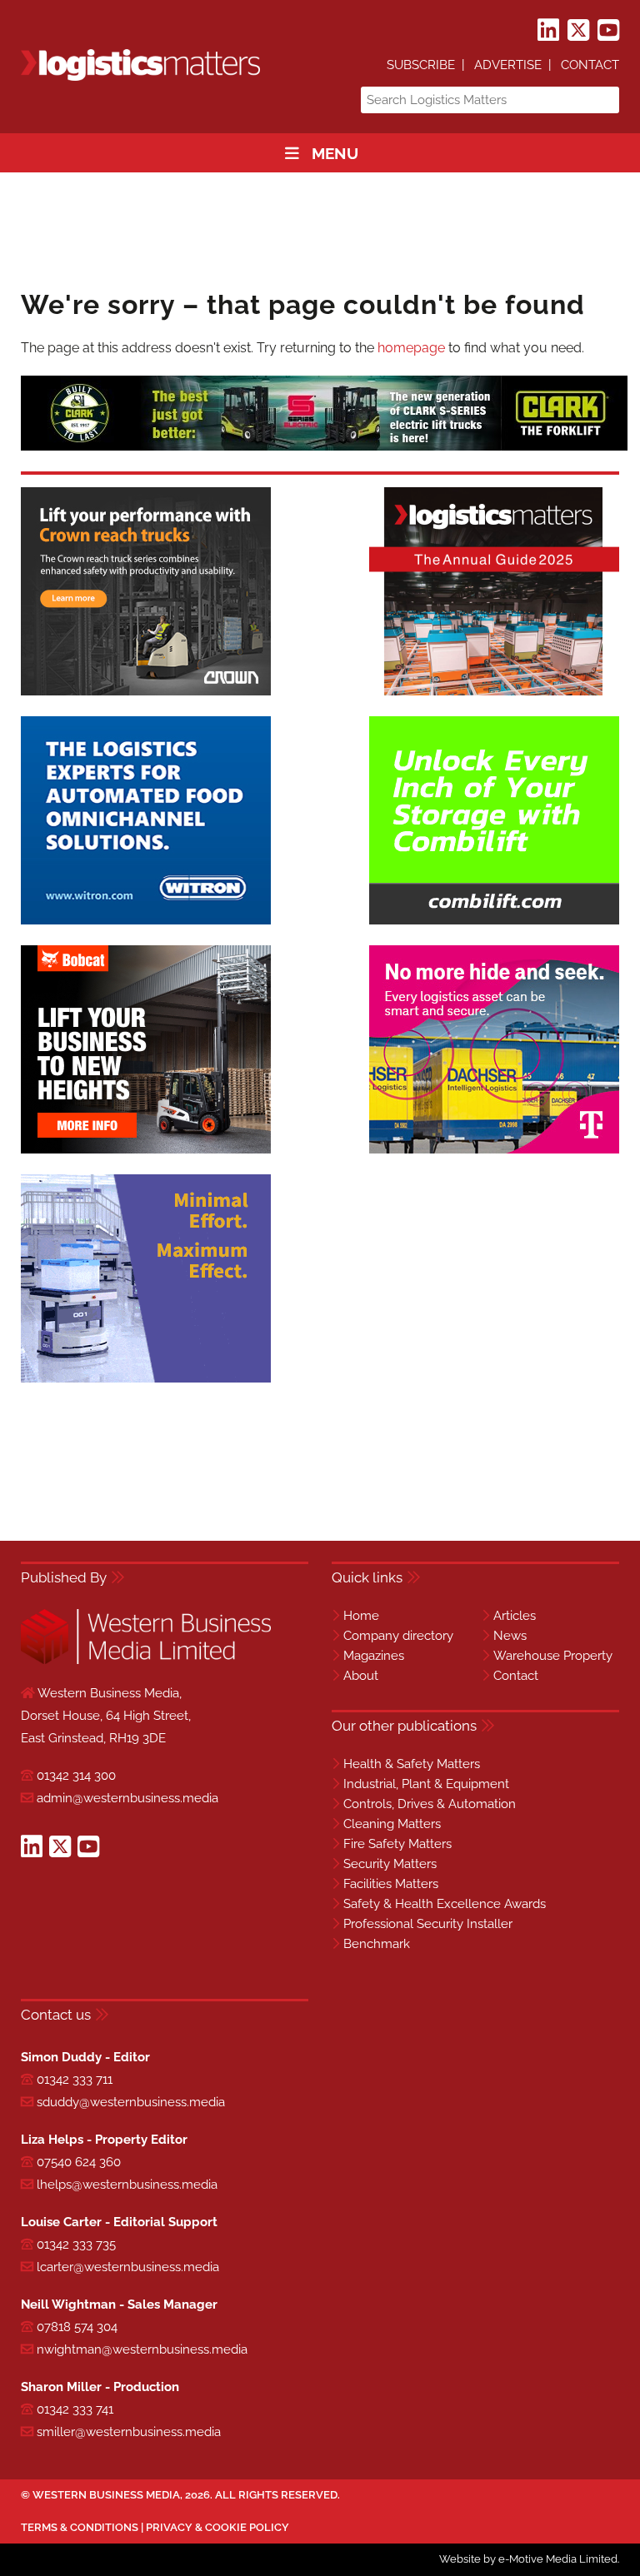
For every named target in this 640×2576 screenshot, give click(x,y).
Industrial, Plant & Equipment (426, 1784)
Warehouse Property (553, 1656)
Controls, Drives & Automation (430, 1804)
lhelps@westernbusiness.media (127, 2185)
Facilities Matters (391, 1884)
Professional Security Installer (428, 1924)
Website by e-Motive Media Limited (528, 2559)
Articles (515, 1616)
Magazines (374, 1656)
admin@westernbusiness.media (127, 1798)
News (510, 1636)
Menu (335, 153)
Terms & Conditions (80, 2527)
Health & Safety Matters (412, 1764)
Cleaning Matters (392, 1824)
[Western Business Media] (146, 1661)
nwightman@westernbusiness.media (142, 2349)
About (361, 1676)
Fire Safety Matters (397, 1844)
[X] (578, 31)
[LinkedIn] (548, 31)
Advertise (508, 65)
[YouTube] (608, 31)
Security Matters (390, 1864)
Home (361, 1616)
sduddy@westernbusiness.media (131, 2102)
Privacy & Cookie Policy (217, 2527)
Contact (590, 65)
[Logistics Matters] (140, 78)
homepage (411, 348)
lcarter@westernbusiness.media (128, 2267)
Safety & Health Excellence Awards (445, 1904)
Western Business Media (106, 2495)
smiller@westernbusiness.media (129, 2432)
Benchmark (377, 1944)
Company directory (398, 1636)
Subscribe (421, 65)
